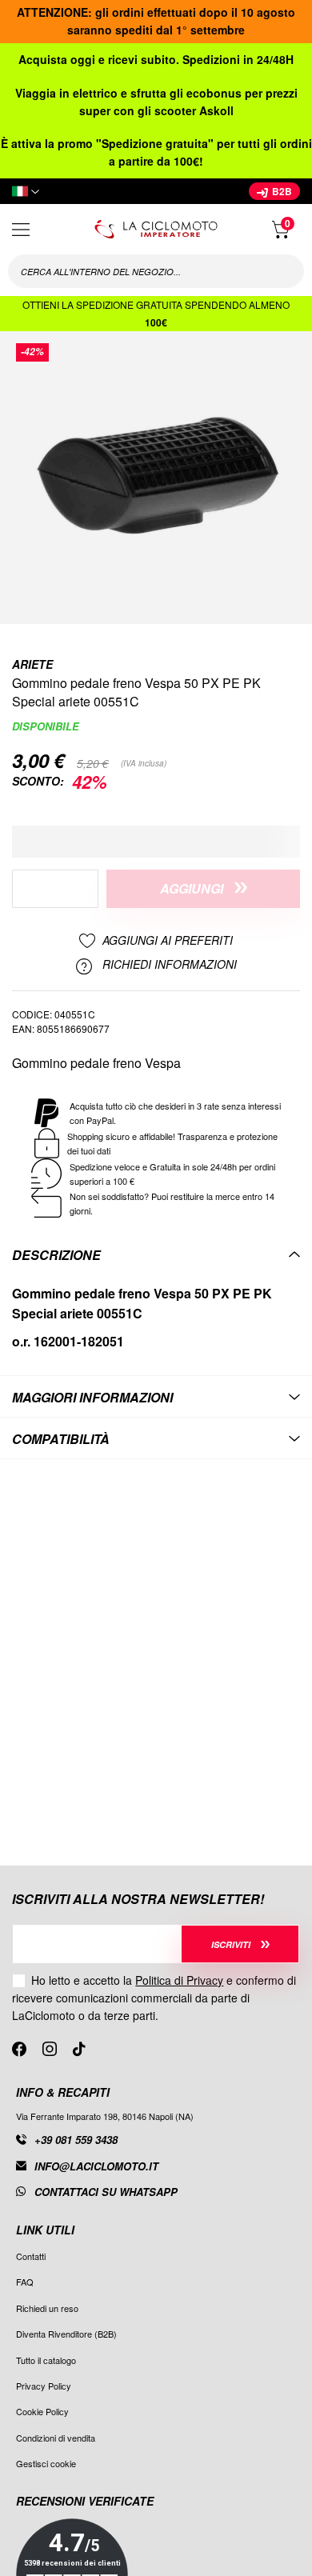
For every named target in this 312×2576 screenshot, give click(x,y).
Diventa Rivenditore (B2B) (66, 2334)
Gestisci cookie (46, 2463)
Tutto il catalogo (46, 2360)
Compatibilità (61, 1439)
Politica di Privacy (179, 1980)
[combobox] (156, 271)
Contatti (31, 2256)
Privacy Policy (44, 2386)
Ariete (32, 664)
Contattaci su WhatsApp (106, 2192)
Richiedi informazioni (168, 965)
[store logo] (156, 229)
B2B (281, 191)
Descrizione (56, 1255)
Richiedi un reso (47, 2308)
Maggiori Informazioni (92, 1397)
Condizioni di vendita (56, 2438)
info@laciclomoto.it (96, 2166)
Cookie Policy (42, 2411)
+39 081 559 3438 (76, 2140)
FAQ (25, 2282)
